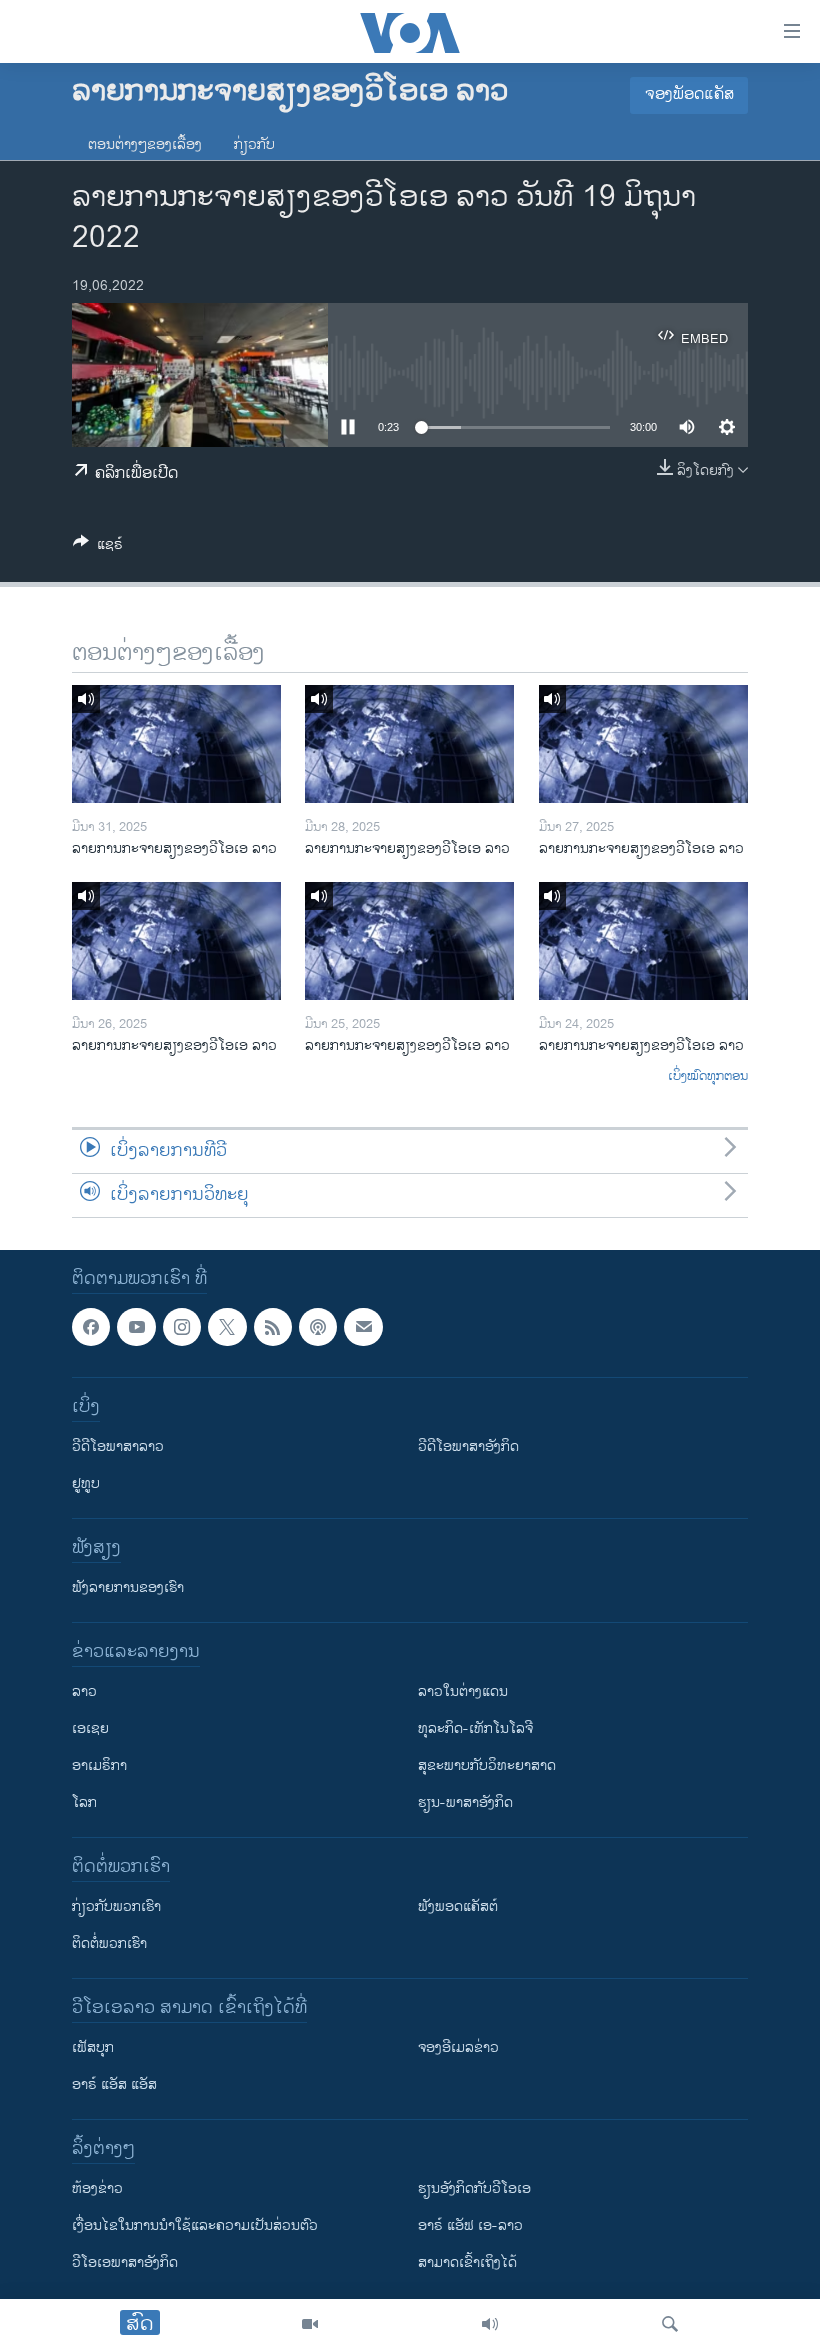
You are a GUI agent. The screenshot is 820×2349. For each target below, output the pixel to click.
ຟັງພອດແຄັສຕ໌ (458, 1906)
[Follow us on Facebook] (91, 1327)
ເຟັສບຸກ (93, 2047)
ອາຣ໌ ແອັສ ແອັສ (114, 2084)
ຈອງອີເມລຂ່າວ (458, 2047)
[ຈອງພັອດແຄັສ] (363, 1327)
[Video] (310, 2324)
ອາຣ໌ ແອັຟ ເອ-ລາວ (470, 2225)
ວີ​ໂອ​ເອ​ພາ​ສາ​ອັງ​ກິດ (125, 2262)
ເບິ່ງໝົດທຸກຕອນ (708, 1077)
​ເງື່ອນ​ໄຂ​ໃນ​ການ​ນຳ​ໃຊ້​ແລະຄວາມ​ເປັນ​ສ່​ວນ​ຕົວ (195, 2225)
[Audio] (490, 2324)
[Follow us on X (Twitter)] (227, 1327)
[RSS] (273, 1327)
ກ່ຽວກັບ (254, 144)
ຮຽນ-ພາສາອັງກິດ (465, 1802)
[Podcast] (318, 1327)
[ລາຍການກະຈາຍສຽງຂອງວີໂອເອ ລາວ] (176, 744)
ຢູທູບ (86, 1483)
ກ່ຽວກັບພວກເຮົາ (116, 1906)
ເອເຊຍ (90, 1728)
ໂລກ (84, 1802)
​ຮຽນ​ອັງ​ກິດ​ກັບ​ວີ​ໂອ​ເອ (474, 2188)
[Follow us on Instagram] (182, 1327)
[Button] (98, 547)
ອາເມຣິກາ (99, 1765)
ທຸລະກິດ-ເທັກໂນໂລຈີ (475, 1728)
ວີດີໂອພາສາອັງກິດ (468, 1446)
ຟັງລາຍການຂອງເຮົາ (128, 1587)
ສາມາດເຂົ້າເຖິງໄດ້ (467, 2262)
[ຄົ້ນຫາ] (670, 2324)
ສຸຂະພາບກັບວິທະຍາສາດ (487, 1765)
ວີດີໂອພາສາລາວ (118, 1446)
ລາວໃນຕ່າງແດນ (463, 1691)
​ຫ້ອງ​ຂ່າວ (97, 2188)
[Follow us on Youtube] (136, 1327)
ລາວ (84, 1691)
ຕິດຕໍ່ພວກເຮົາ (109, 1943)
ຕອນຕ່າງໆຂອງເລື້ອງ (145, 144)
